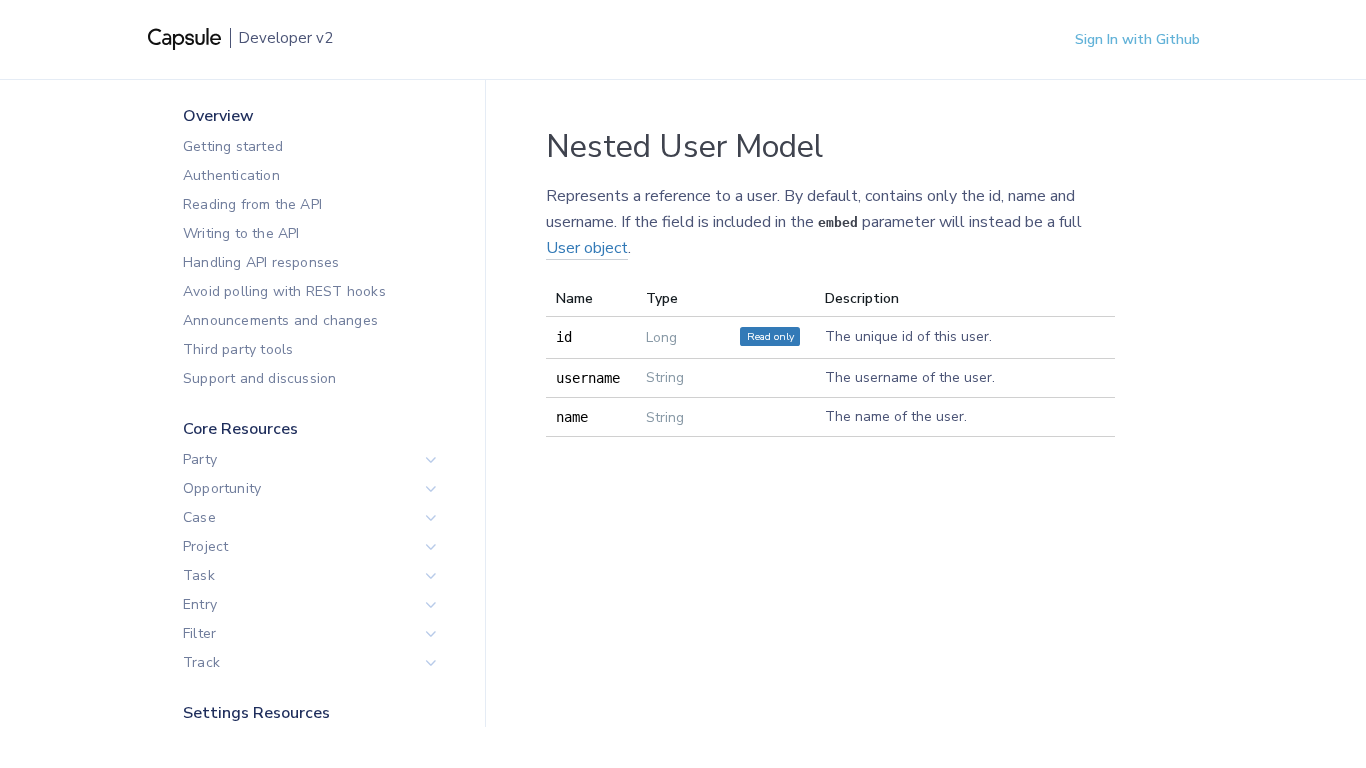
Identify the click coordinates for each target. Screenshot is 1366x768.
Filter (199, 633)
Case (199, 517)
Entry (200, 604)
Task (199, 575)
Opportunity (222, 488)
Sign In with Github (1137, 39)
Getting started (233, 146)
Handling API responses (261, 262)
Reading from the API (252, 204)
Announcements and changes (280, 320)
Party (200, 459)
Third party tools (238, 349)
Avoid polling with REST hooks (284, 291)
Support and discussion (259, 378)
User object (587, 248)
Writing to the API (241, 233)
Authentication (231, 175)
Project (205, 546)
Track (201, 662)
